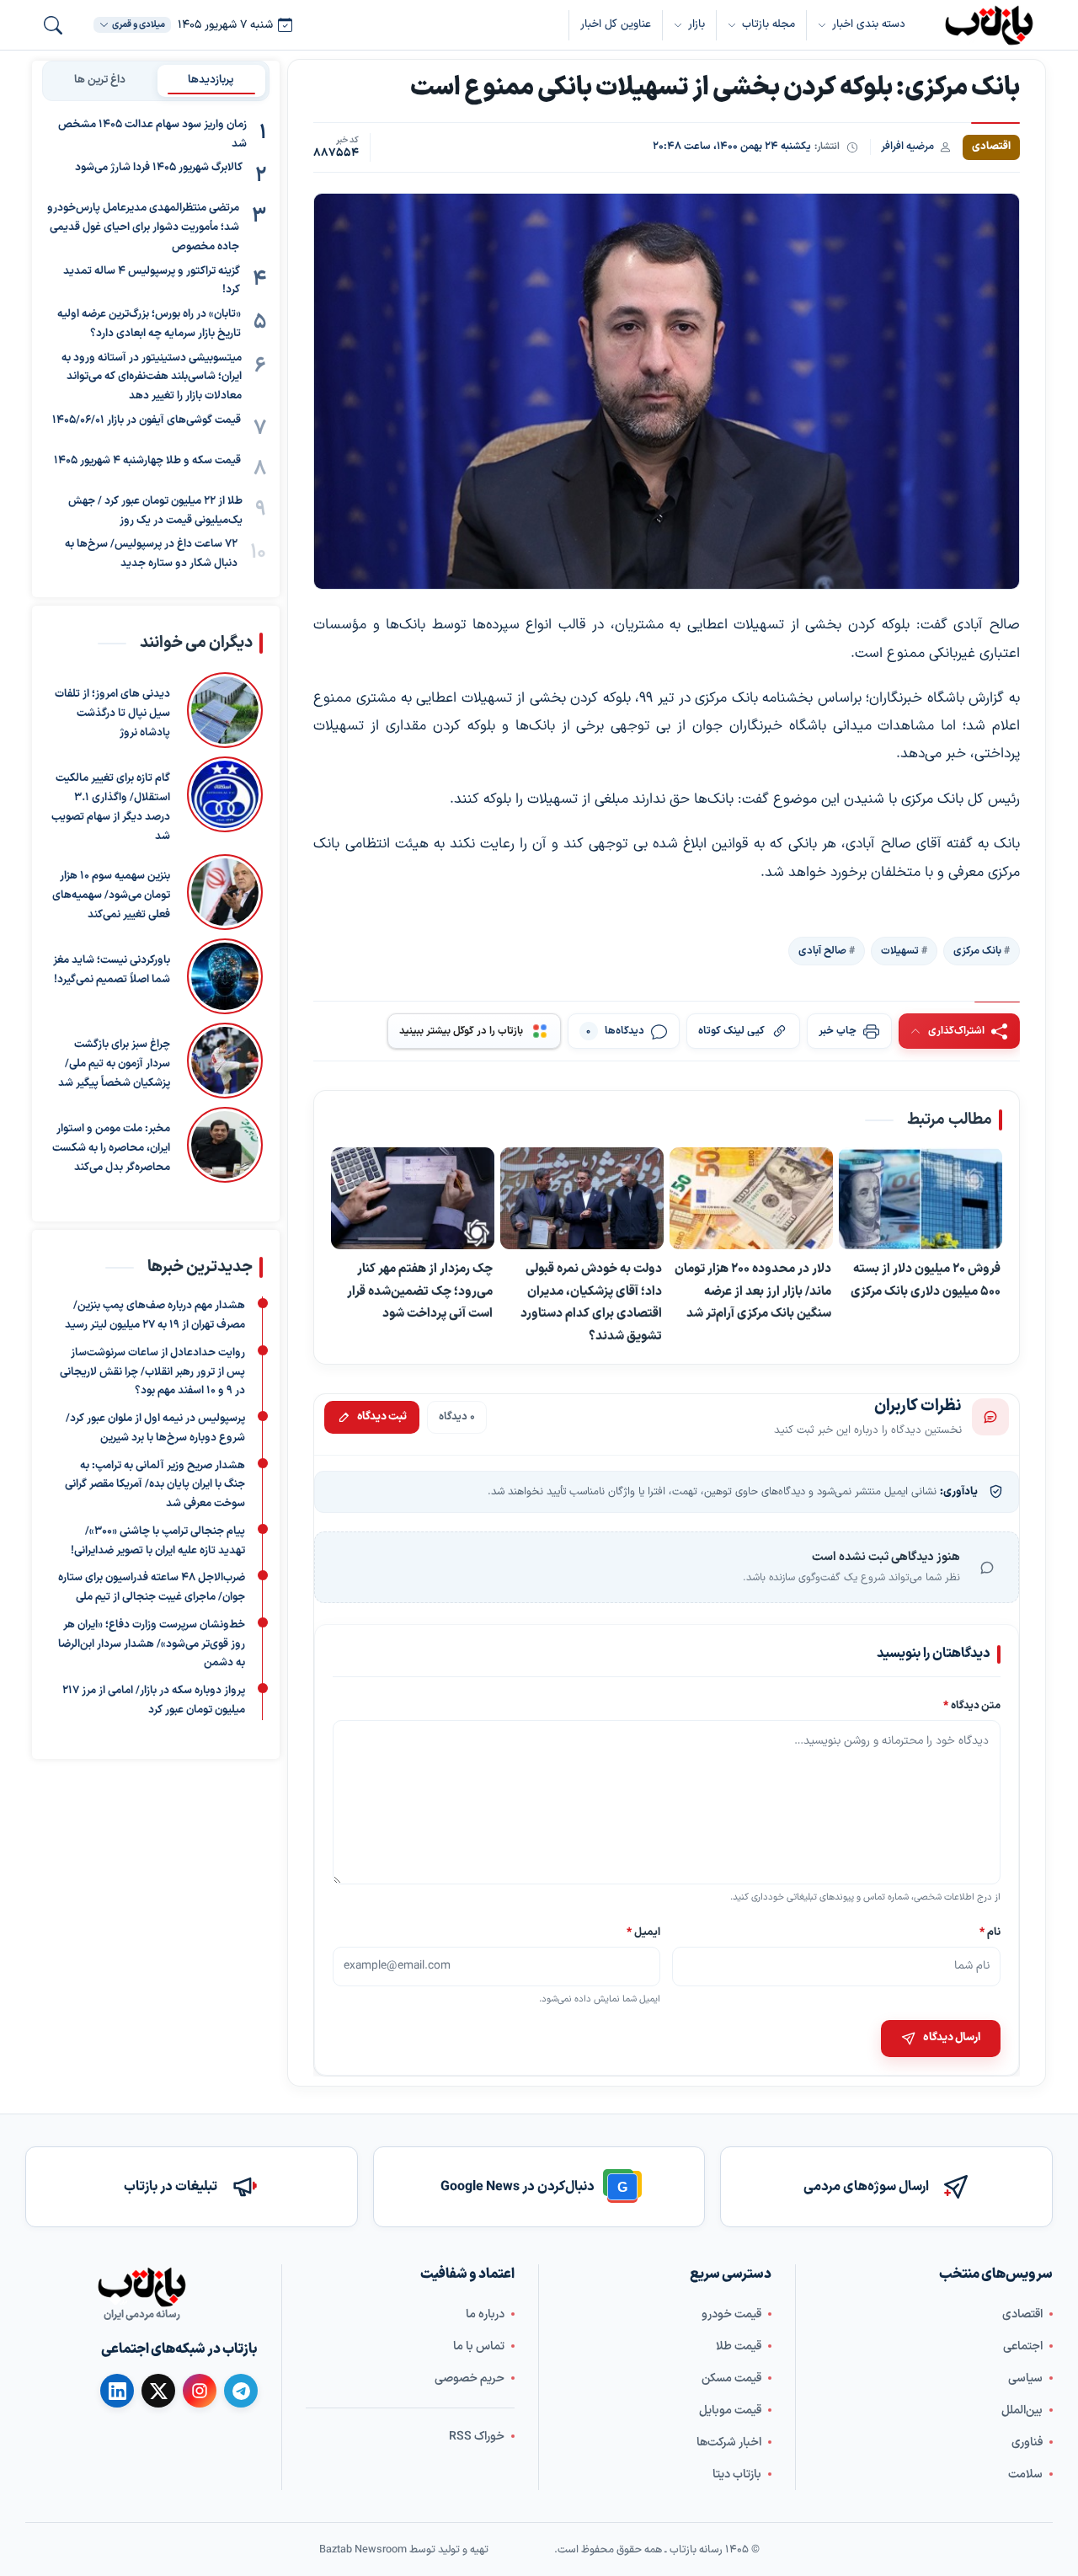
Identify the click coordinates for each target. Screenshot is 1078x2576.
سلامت (1025, 2474)
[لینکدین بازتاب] (117, 2391)
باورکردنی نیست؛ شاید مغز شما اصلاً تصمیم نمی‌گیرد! (112, 970)
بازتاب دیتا (737, 2474)
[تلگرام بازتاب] (241, 2391)
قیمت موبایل (730, 2410)
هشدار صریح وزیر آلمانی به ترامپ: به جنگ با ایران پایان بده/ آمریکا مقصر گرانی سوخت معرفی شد (155, 1485)
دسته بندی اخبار (869, 24)
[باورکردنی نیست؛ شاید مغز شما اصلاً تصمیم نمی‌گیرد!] (225, 976)
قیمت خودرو (731, 2314)
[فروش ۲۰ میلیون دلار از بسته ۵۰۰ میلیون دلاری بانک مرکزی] (921, 1199)
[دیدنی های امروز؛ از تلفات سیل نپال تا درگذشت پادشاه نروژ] (225, 710)
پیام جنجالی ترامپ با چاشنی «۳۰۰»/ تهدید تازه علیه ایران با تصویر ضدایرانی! (158, 1541)
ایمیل (644, 1932)
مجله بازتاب (768, 24)
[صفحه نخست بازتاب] (141, 2287)
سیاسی (1025, 2378)
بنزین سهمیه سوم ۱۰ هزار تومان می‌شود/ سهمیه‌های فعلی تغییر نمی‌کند (111, 895)
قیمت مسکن (731, 2378)
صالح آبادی (822, 950)
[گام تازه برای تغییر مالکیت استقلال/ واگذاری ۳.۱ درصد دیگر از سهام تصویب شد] (225, 801)
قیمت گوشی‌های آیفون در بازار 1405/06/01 (147, 420)
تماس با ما (479, 2346)
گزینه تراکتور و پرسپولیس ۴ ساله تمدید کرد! (152, 281)
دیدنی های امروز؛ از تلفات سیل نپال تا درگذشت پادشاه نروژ (112, 713)
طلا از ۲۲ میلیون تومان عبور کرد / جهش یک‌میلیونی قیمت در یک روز (155, 511)
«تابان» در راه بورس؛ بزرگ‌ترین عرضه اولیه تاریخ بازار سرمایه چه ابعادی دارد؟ (149, 324)
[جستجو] (53, 25)
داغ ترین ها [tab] (100, 80)
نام (990, 1932)
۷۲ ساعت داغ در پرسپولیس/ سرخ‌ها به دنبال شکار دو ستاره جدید (151, 555)
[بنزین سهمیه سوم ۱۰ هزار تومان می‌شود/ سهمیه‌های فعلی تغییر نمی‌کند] (225, 892)
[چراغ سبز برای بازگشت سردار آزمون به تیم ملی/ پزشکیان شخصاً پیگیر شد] (225, 1061)
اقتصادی (1022, 2314)
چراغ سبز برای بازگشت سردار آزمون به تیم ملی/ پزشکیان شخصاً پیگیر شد (114, 1064)
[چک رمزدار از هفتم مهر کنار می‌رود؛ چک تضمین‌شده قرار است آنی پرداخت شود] (413, 1199)
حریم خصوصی (470, 2378)
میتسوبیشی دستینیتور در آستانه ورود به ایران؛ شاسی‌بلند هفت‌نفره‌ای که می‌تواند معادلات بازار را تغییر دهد (152, 377)
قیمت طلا (739, 2346)
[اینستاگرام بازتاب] (200, 2390)
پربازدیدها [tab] (211, 80)
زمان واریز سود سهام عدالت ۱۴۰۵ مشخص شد (152, 134)
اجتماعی (1023, 2346)
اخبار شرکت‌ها (729, 2442)
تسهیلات (900, 950)
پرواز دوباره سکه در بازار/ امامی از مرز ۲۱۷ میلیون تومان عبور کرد (154, 1700)
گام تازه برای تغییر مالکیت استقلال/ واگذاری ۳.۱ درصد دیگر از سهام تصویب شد (111, 807)
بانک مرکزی (977, 950)
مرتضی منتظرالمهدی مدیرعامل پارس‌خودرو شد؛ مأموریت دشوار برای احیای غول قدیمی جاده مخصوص (143, 228)
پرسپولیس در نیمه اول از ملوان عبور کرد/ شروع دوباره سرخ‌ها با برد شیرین (155, 1428)
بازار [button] (696, 24)
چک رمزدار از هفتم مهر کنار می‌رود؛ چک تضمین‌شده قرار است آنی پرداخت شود (420, 1291)
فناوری (1027, 2442)
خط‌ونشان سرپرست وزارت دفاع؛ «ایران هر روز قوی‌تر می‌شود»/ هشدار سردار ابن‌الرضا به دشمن (152, 1644)
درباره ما (485, 2314)
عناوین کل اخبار (616, 24)
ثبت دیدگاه (382, 1417)
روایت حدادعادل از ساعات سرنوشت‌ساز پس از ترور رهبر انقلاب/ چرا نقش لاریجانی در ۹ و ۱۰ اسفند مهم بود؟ (152, 1372)
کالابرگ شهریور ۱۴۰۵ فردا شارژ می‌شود (159, 168)
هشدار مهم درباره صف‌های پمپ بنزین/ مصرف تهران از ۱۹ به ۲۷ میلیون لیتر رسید (155, 1316)
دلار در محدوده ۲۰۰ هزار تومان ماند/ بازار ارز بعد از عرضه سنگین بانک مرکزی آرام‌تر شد (753, 1291)
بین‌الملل (1022, 2410)
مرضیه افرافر (907, 146)
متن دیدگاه (972, 1705)
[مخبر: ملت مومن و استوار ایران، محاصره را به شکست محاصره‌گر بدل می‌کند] (225, 1145)
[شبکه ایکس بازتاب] (158, 2391)
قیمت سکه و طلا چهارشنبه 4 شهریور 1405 (147, 461)
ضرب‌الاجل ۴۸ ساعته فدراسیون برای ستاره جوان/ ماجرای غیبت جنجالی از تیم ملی (152, 1588)
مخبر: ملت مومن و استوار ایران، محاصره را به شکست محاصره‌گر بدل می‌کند (111, 1148)
